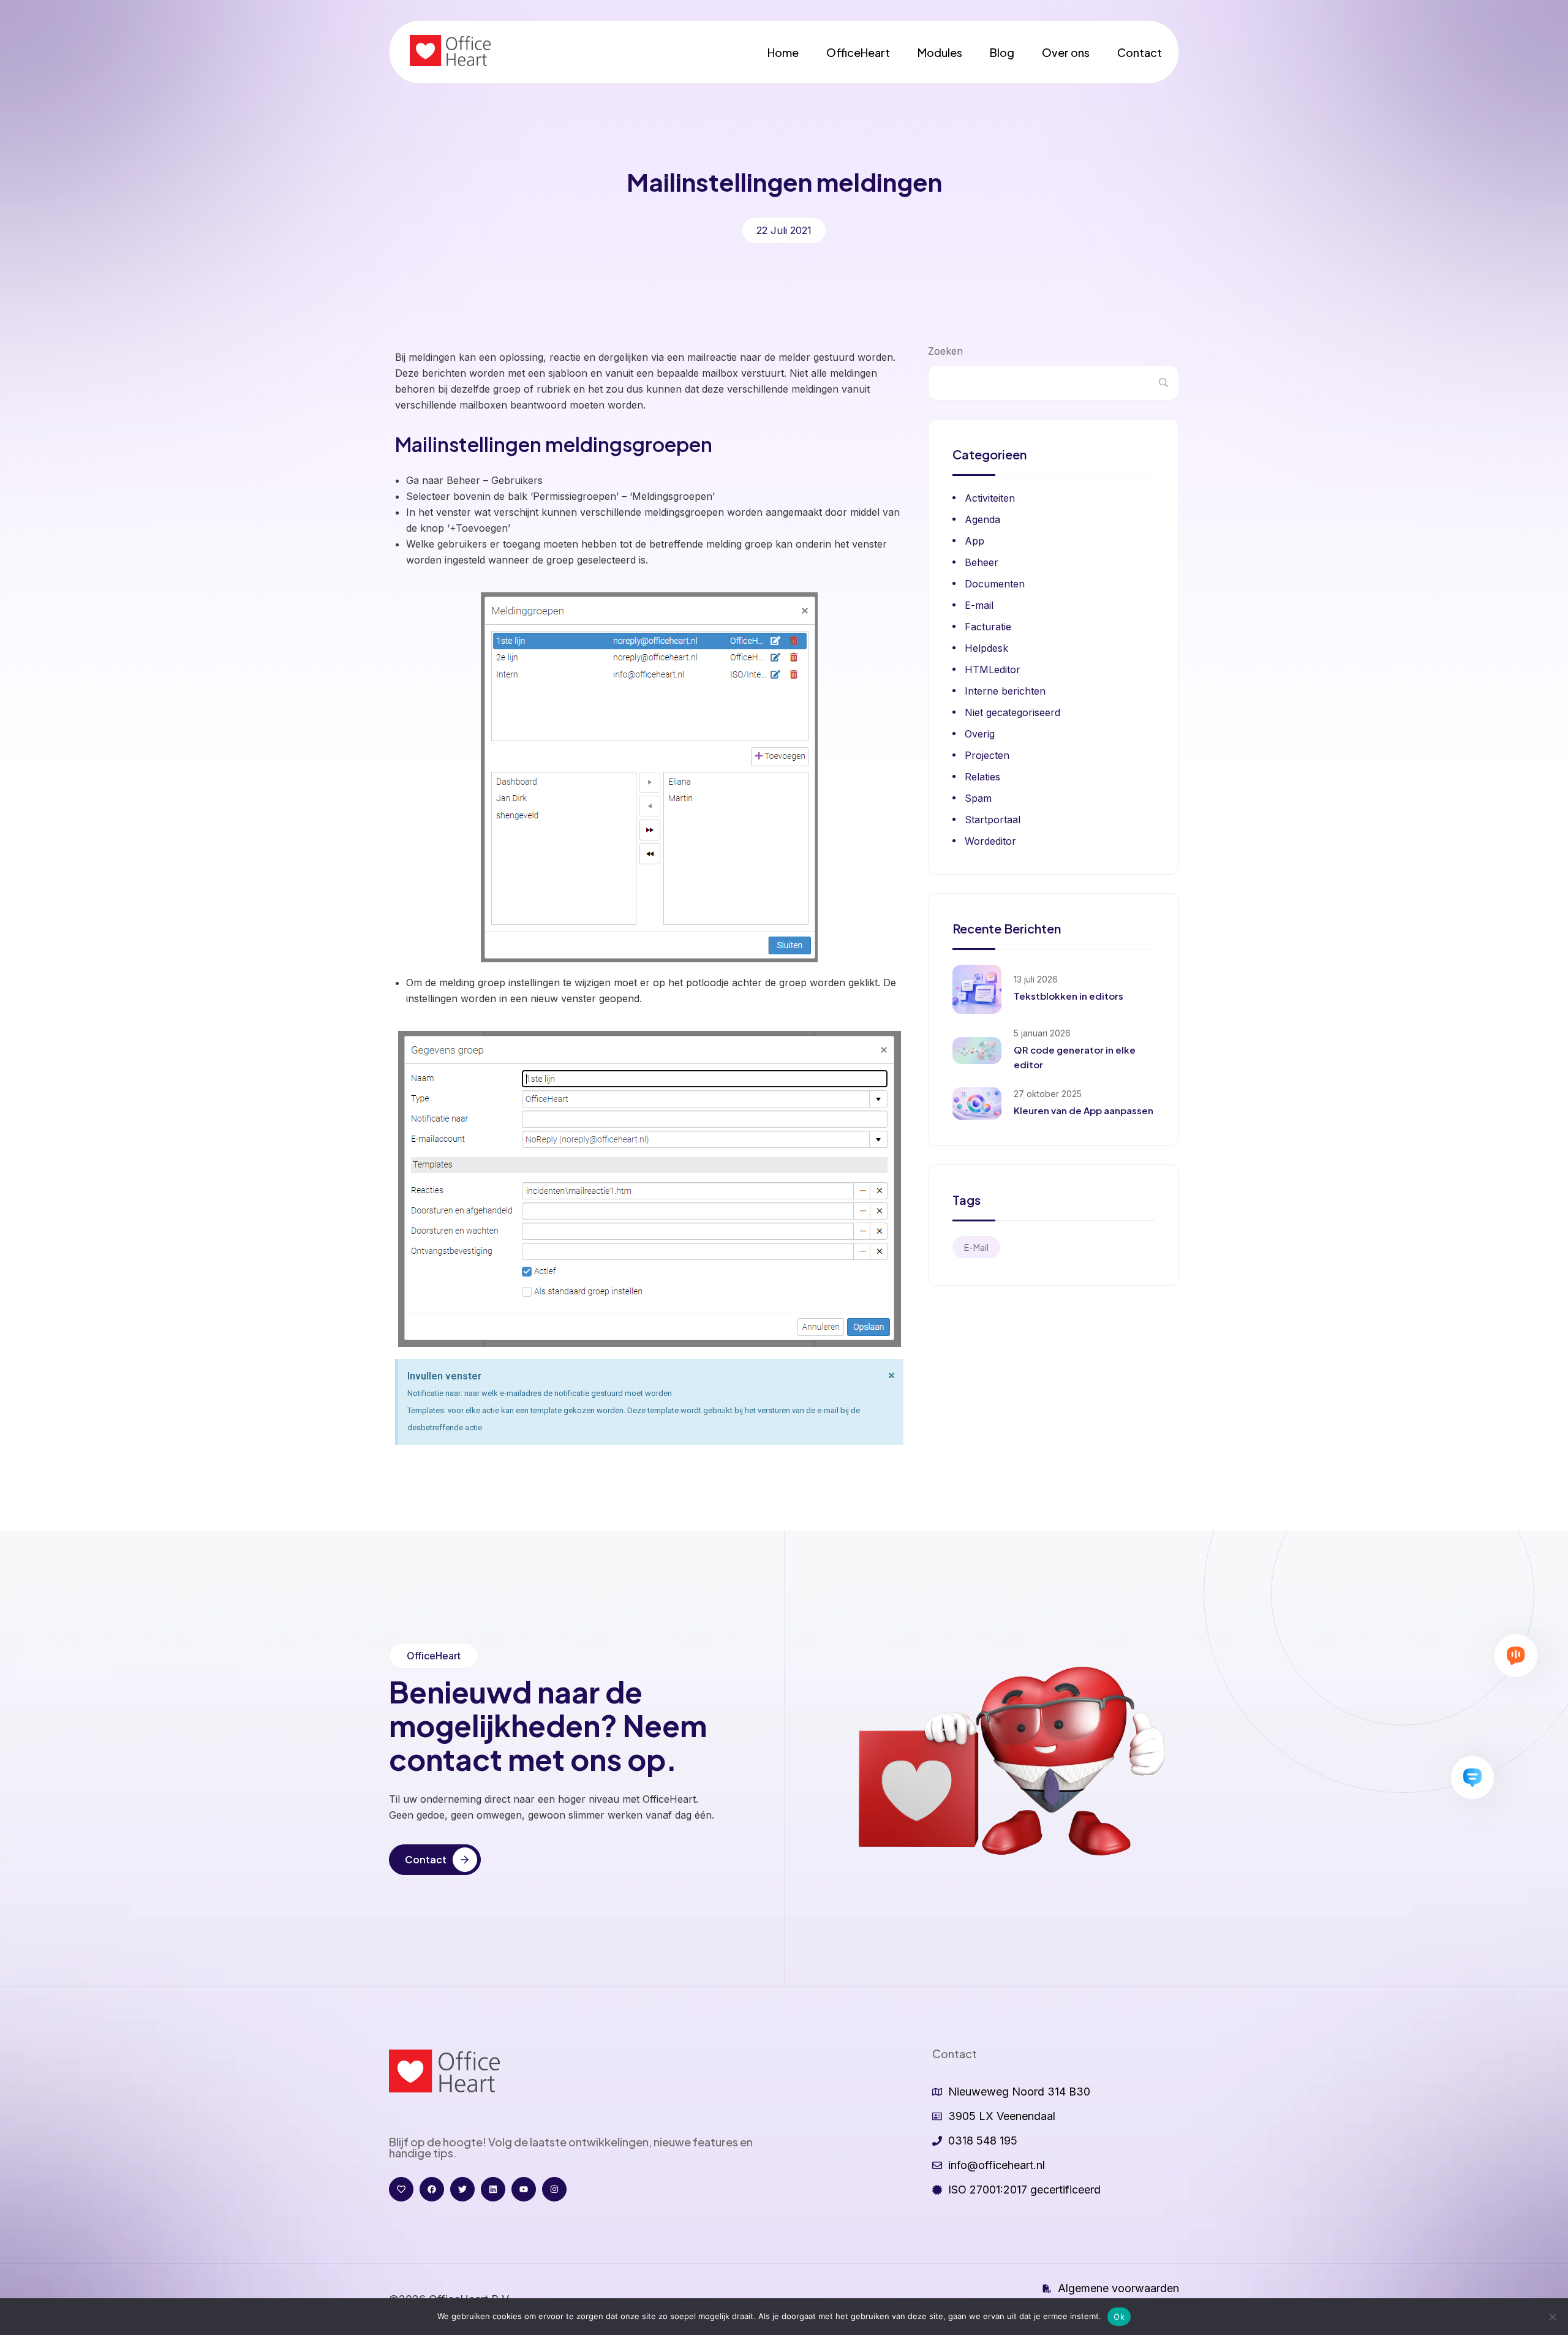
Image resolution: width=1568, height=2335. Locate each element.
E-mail (979, 605)
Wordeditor (990, 841)
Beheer (982, 562)
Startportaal (993, 820)
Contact (1140, 52)
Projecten (987, 755)
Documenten (995, 584)
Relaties (982, 777)
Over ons (1066, 52)
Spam (978, 798)
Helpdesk (986, 648)
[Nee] (1553, 2317)
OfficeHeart (858, 52)
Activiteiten (990, 498)
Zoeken (945, 351)
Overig (980, 734)
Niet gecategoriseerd (1012, 712)
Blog (1002, 52)
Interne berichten (1005, 691)
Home (783, 52)
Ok (1119, 2317)
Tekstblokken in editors (1069, 996)
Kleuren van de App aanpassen (1084, 1110)
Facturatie (988, 627)
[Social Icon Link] (401, 2189)
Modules (940, 52)
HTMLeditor (993, 670)
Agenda (982, 519)
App (974, 541)
